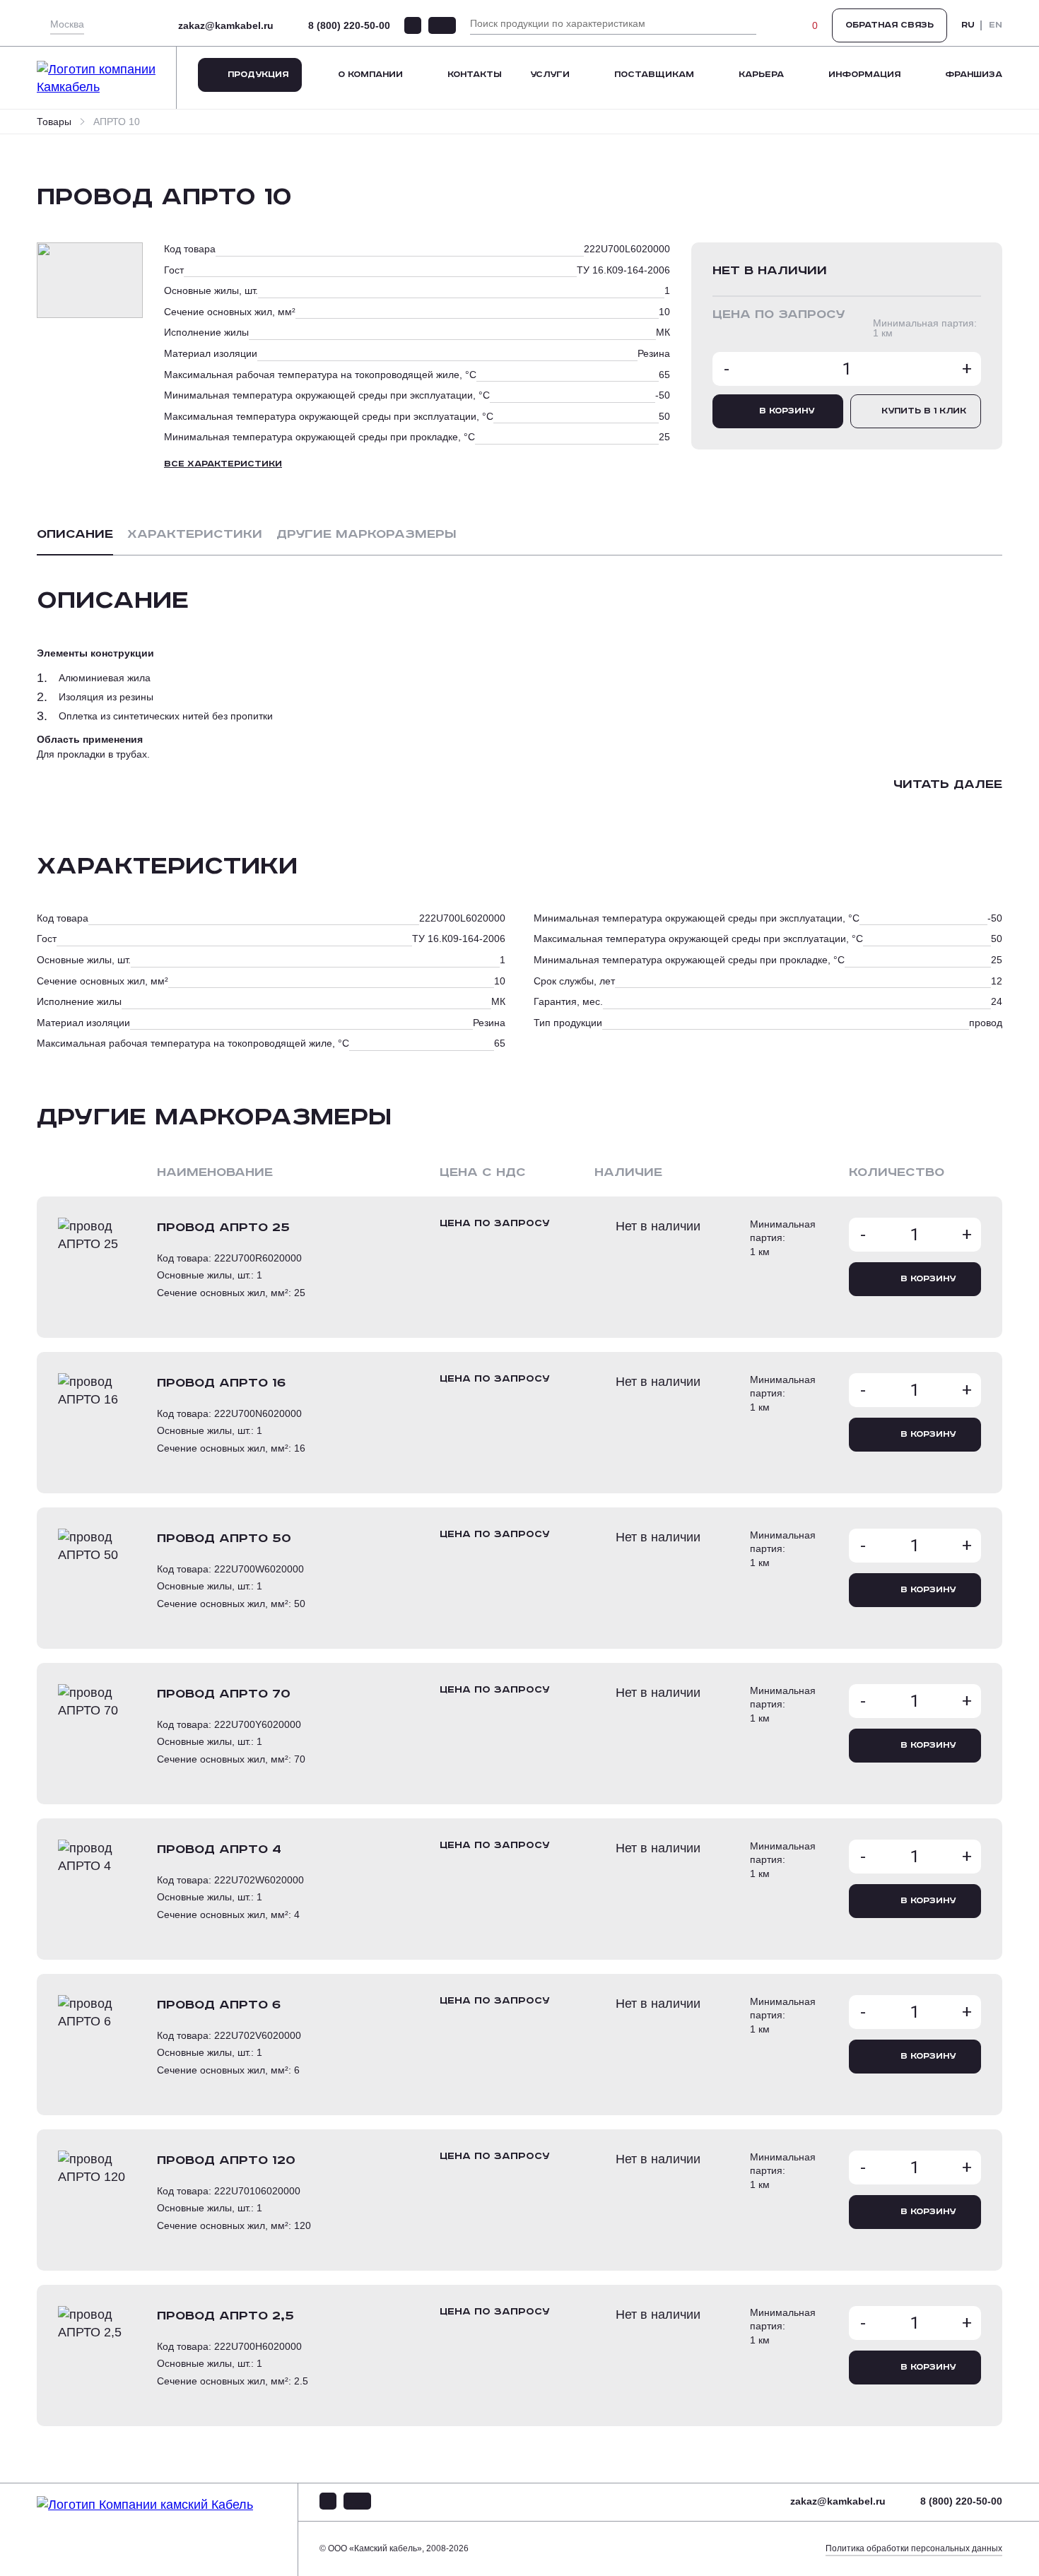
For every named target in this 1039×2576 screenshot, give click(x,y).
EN (996, 25)
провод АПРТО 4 (219, 1849)
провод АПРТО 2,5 (225, 2316)
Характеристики (195, 534)
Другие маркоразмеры (366, 534)
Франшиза (974, 75)
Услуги (550, 75)
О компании (370, 75)
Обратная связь (890, 25)
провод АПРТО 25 (223, 1228)
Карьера (761, 75)
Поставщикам (654, 75)
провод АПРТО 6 (219, 2005)
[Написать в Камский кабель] (413, 25)
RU (968, 25)
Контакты (475, 75)
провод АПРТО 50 (224, 1539)
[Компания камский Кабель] (168, 2530)
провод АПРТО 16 (221, 1383)
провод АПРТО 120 (226, 2160)
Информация (864, 75)
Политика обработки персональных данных (914, 2548)
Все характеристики (223, 464)
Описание (75, 534)
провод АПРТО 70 (224, 1694)
